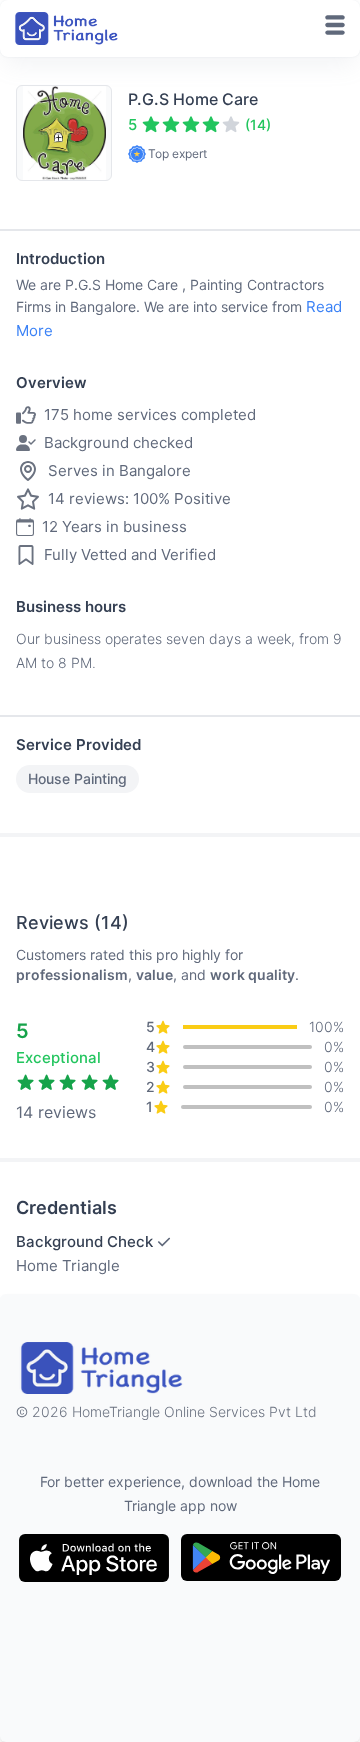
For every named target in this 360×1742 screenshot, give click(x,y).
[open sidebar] (335, 25)
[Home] (68, 28)
